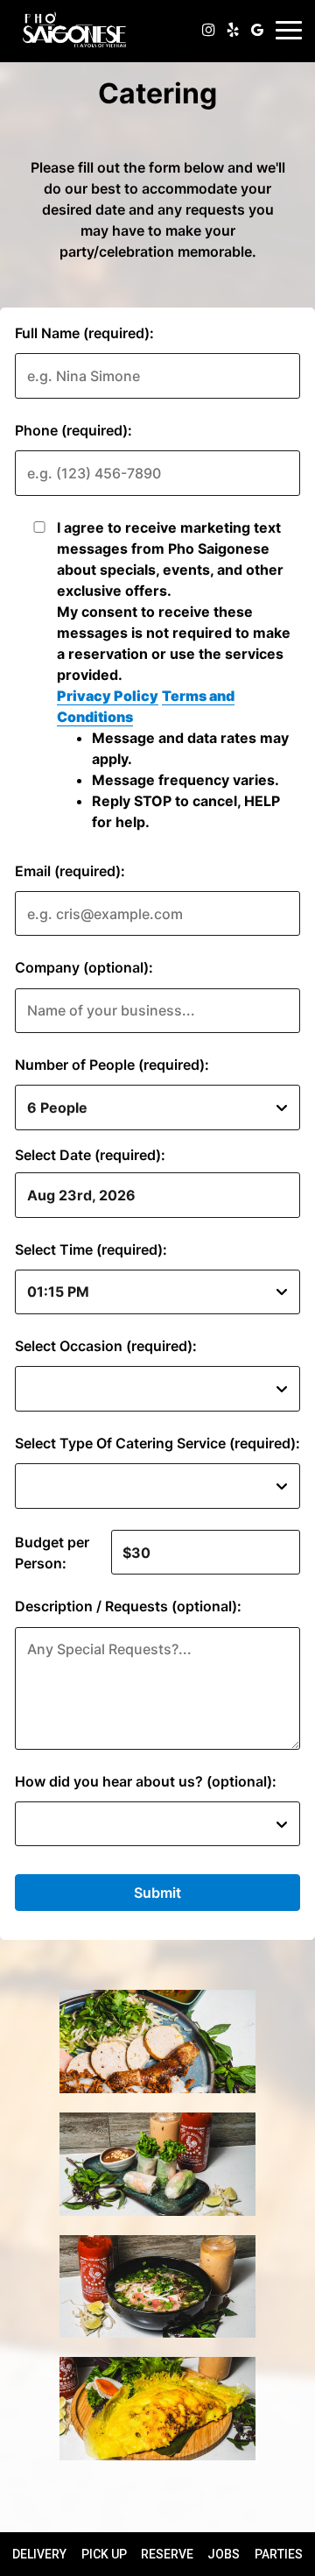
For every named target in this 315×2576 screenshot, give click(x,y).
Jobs (224, 2554)
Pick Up (104, 2554)
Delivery (39, 2554)
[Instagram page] (208, 30)
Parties (279, 2554)
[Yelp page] (233, 30)
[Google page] (257, 30)
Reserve (167, 2554)
